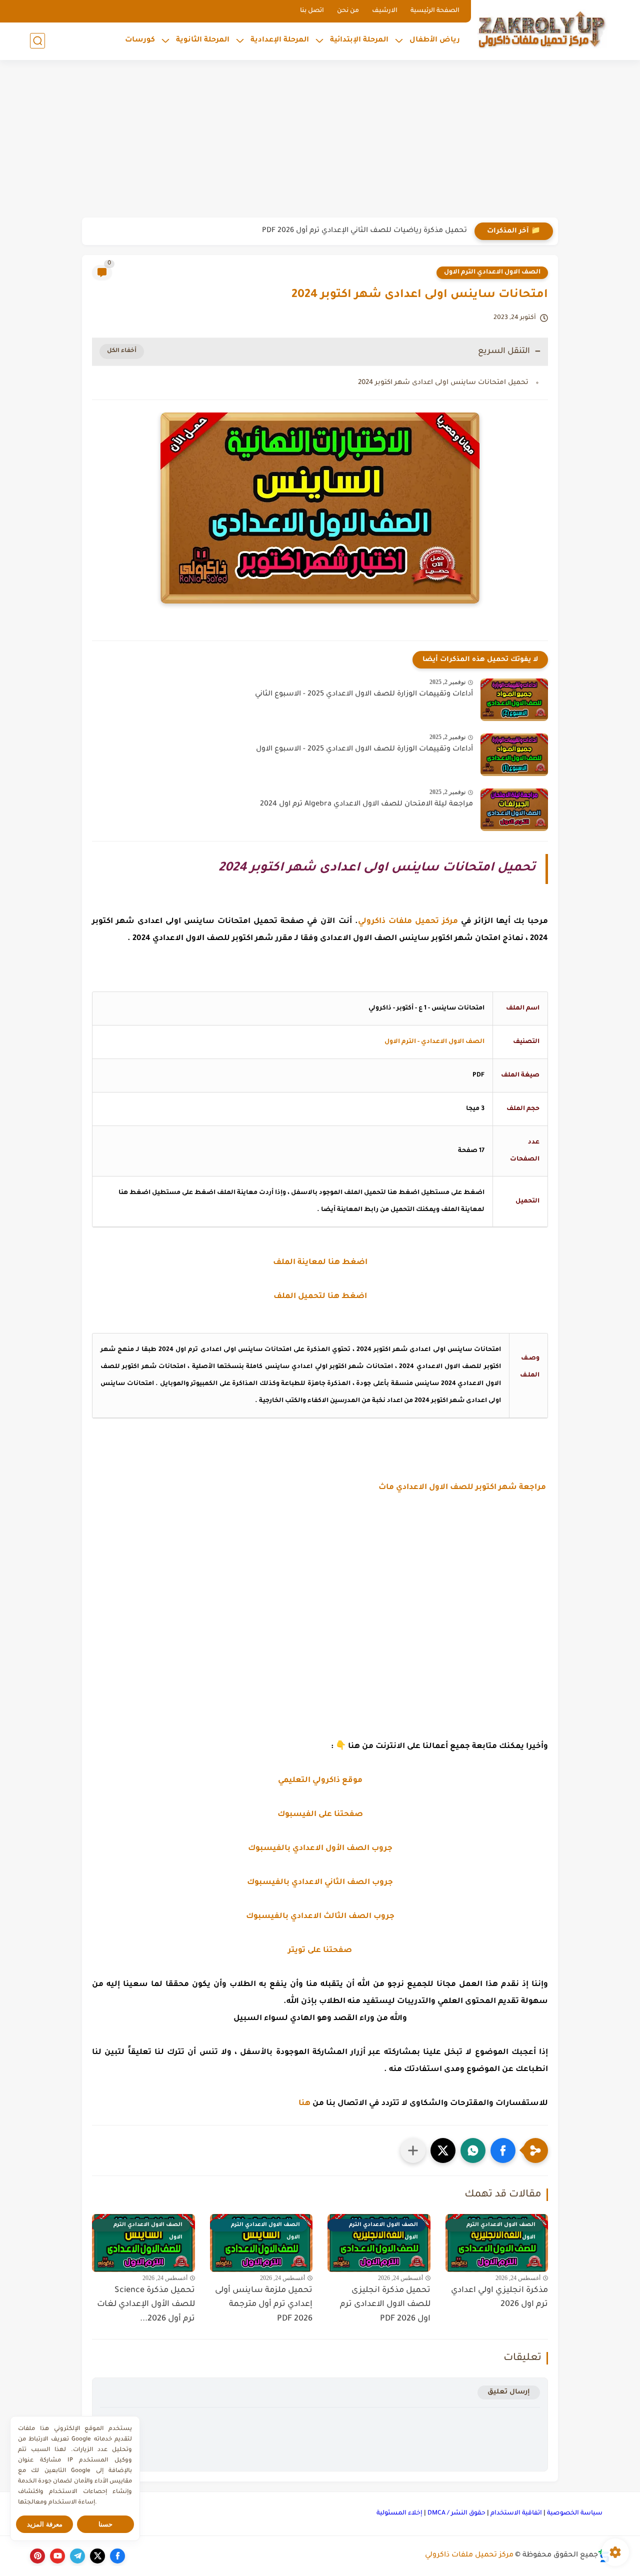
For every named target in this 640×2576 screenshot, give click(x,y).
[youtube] (57, 2556)
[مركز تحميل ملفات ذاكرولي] (542, 29)
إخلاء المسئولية (399, 2513)
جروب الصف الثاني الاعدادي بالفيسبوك (320, 1883)
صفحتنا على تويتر (320, 1951)
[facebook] (117, 2556)
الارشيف (385, 11)
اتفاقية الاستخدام (516, 2513)
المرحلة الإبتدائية (359, 40)
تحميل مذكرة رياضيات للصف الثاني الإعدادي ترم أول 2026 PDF (364, 231)
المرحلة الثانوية (203, 40)
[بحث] (37, 41)
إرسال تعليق (509, 2392)
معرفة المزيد (45, 2524)
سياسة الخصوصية (575, 2513)
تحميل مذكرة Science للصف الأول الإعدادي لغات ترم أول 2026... (146, 2305)
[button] (503, 2150)
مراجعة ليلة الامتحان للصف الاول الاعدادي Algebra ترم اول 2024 (366, 804)
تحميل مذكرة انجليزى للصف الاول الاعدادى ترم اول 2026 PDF (385, 2305)
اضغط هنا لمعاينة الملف (320, 1263)
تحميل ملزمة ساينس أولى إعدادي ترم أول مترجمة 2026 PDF (264, 2305)
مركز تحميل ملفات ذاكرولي (469, 2555)
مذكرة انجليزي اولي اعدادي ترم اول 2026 (499, 2298)
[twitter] (97, 2556)
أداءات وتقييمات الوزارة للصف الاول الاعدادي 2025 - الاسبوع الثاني (364, 694)
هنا (304, 2104)
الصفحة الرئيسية (435, 11)
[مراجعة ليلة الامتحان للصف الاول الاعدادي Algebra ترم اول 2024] (514, 810)
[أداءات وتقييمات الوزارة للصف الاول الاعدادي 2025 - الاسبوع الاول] (514, 755)
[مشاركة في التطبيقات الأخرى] (413, 2150)
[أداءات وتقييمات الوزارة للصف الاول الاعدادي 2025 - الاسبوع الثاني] (514, 700)
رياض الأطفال (435, 40)
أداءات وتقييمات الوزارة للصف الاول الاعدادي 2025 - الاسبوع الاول (364, 749)
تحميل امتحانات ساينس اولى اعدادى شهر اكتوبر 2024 (443, 383)
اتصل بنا (312, 11)
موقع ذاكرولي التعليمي (320, 1781)
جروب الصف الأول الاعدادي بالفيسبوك (320, 1849)
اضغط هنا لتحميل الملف (320, 1297)
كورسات (140, 40)
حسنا (105, 2524)
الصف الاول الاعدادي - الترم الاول (434, 1042)
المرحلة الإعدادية (280, 40)
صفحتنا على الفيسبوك (320, 1815)
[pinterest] (37, 2556)
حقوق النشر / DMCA (456, 2513)
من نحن (348, 11)
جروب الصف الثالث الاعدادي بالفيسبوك (320, 1917)
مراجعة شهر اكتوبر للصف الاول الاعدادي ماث (463, 1488)
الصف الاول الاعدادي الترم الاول (492, 272)
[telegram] (77, 2556)
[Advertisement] (320, 140)
